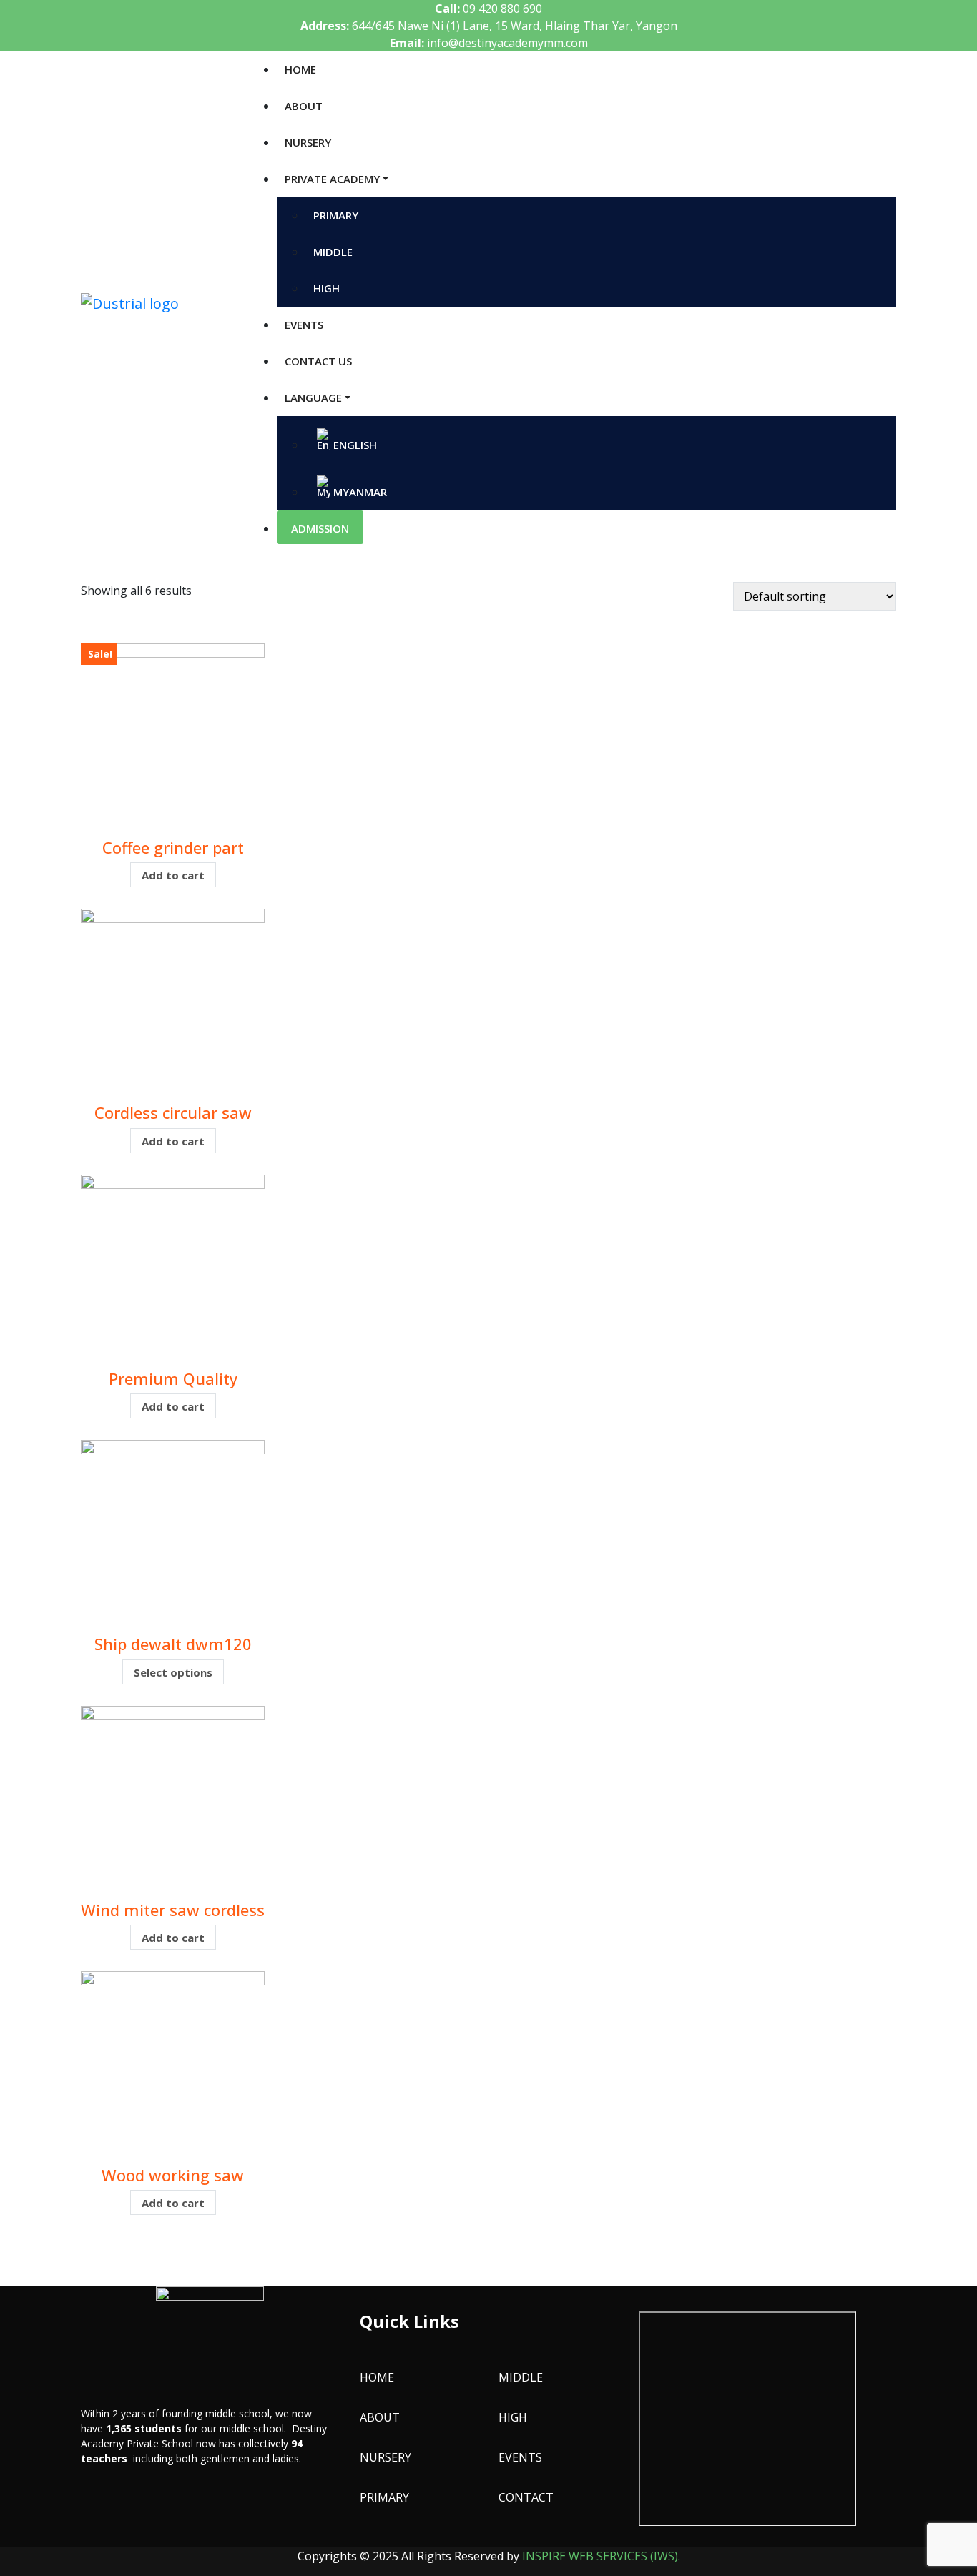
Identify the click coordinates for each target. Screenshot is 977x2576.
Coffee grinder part (173, 847)
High (513, 2417)
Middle (521, 2377)
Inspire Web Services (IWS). (601, 2556)
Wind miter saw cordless (173, 1910)
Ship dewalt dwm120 (173, 1644)
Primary (384, 2497)
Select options (173, 1672)
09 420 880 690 (502, 9)
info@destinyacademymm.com (507, 43)
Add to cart (173, 875)
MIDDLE (333, 252)
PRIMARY (336, 215)
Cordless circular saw (173, 1112)
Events (304, 325)
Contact (526, 2497)
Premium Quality (173, 1378)
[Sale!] (173, 734)
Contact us (318, 361)
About (304, 106)
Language (313, 398)
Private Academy (332, 179)
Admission (320, 528)
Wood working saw (173, 2175)
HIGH (327, 288)
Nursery (308, 142)
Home (300, 69)
